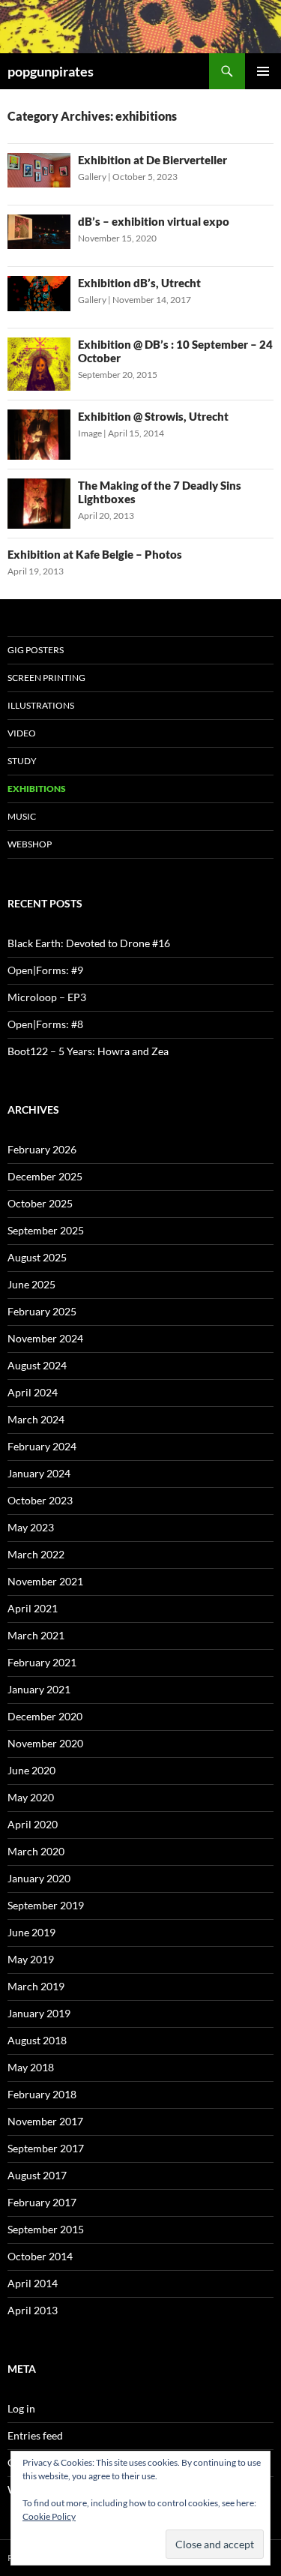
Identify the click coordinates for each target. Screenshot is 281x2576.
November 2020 (45, 1743)
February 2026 (42, 1149)
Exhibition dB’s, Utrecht (139, 283)
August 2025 (37, 1257)
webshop (30, 844)
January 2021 (39, 1689)
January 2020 (39, 1878)
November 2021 (45, 1581)
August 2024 (37, 1365)
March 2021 (36, 1635)
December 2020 (45, 1716)
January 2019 (39, 2013)
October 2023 (40, 1500)
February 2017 (42, 2202)
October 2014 (40, 2256)
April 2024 (33, 1392)
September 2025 (46, 1230)
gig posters (36, 650)
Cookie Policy (49, 2516)
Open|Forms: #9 (45, 970)
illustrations (41, 705)
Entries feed (35, 2435)
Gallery (92, 177)
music (22, 816)
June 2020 (31, 1770)
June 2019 (31, 1932)
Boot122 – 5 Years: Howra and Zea (88, 1051)
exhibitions (37, 789)
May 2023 (31, 1527)
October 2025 (40, 1203)
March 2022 (36, 1554)
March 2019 (36, 1986)
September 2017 (46, 2148)
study (22, 761)
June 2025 (31, 1284)
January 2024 (39, 1473)
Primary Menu (263, 71)
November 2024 (45, 1338)
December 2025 (45, 1176)
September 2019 (46, 1905)
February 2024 (42, 1446)
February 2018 (42, 2094)
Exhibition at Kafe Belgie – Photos (95, 554)
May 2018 (31, 2067)
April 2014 (33, 2283)
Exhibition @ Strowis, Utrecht (153, 416)
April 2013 (33, 2310)
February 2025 (42, 1311)
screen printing (46, 678)
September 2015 (46, 2229)
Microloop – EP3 (47, 997)
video (22, 733)
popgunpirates (51, 71)
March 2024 (36, 1419)
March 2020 (36, 1851)
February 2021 (42, 1662)
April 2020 (33, 1824)
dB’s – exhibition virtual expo (154, 221)
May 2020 (31, 1797)
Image (90, 433)
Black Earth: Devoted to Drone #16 (89, 943)
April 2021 (33, 1608)
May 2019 (31, 1959)
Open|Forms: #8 (45, 1024)
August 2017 (37, 2175)
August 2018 (37, 2040)
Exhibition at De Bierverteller (152, 160)
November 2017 (45, 2121)
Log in (21, 2408)
